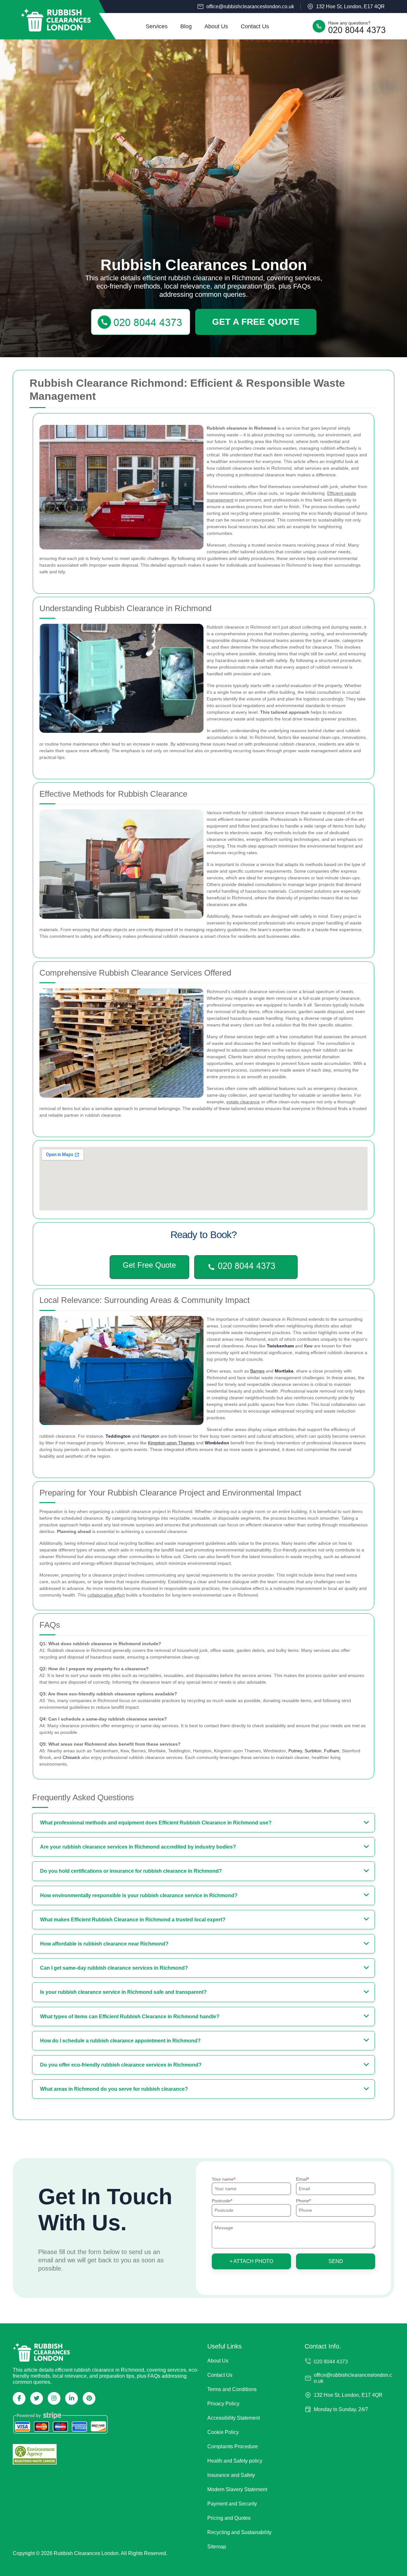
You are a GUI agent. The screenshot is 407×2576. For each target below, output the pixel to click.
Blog (186, 26)
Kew (308, 1346)
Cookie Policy (223, 2432)
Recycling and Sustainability (239, 2532)
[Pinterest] (89, 2398)
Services (157, 26)
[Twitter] (37, 2398)
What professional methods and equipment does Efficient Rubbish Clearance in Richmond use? (156, 1823)
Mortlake (284, 1371)
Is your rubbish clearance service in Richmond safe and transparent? (123, 1992)
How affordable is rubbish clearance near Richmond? (104, 1944)
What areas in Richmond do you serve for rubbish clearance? (114, 2089)
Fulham (332, 1751)
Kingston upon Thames (171, 1443)
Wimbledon (217, 1443)
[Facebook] (19, 2398)
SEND (336, 2261)
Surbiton (313, 1751)
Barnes (257, 1371)
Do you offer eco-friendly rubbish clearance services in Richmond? (121, 2065)
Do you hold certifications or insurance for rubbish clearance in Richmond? (131, 1871)
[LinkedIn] (72, 2398)
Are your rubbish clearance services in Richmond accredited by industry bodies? (138, 1847)
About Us (216, 26)
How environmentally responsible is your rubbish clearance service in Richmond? (139, 1895)
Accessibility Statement (234, 2418)
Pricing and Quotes (229, 2518)
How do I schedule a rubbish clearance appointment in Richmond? (120, 2041)
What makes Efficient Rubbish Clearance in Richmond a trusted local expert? (133, 1920)
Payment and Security (232, 2504)
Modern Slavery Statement (237, 2489)
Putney (295, 1751)
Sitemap (217, 2547)
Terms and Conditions (232, 2389)
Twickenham (280, 1346)
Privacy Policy (223, 2404)
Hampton (150, 1436)
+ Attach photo (251, 2261)
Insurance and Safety (231, 2475)
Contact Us (255, 26)
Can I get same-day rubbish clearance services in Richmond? (114, 1968)
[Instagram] (54, 2398)
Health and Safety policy (235, 2461)
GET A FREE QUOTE (256, 322)
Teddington (118, 1436)
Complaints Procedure (233, 2447)
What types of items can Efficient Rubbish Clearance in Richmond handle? (130, 2017)
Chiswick (71, 1757)
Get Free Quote (149, 1265)
